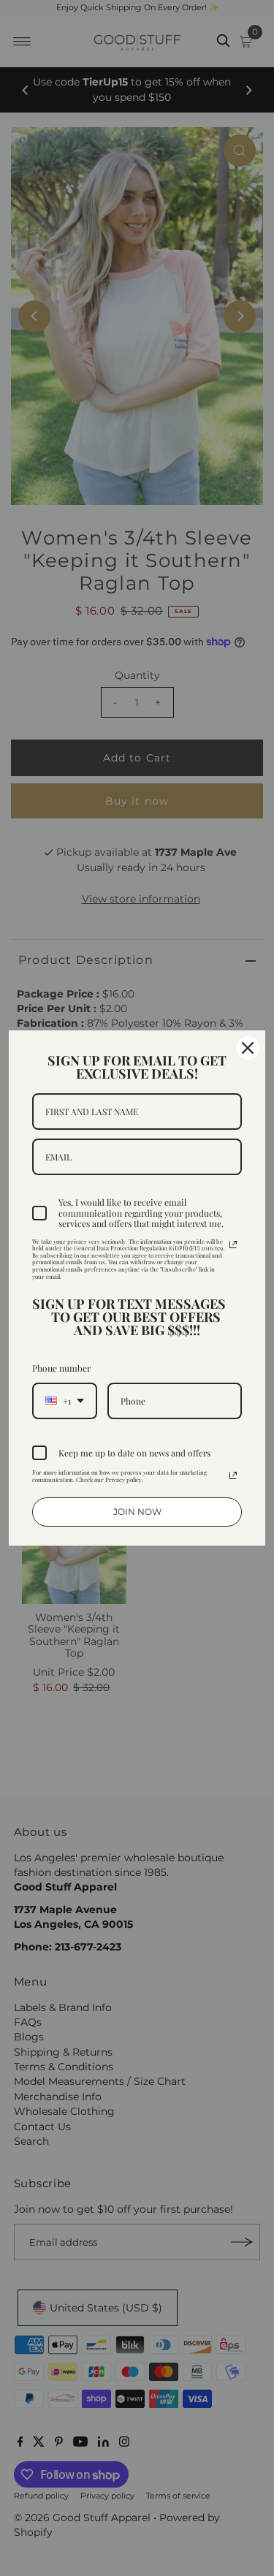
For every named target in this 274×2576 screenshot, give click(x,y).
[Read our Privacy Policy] (233, 1245)
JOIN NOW (137, 1512)
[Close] (248, 1048)
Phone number (61, 1368)
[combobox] (65, 1401)
